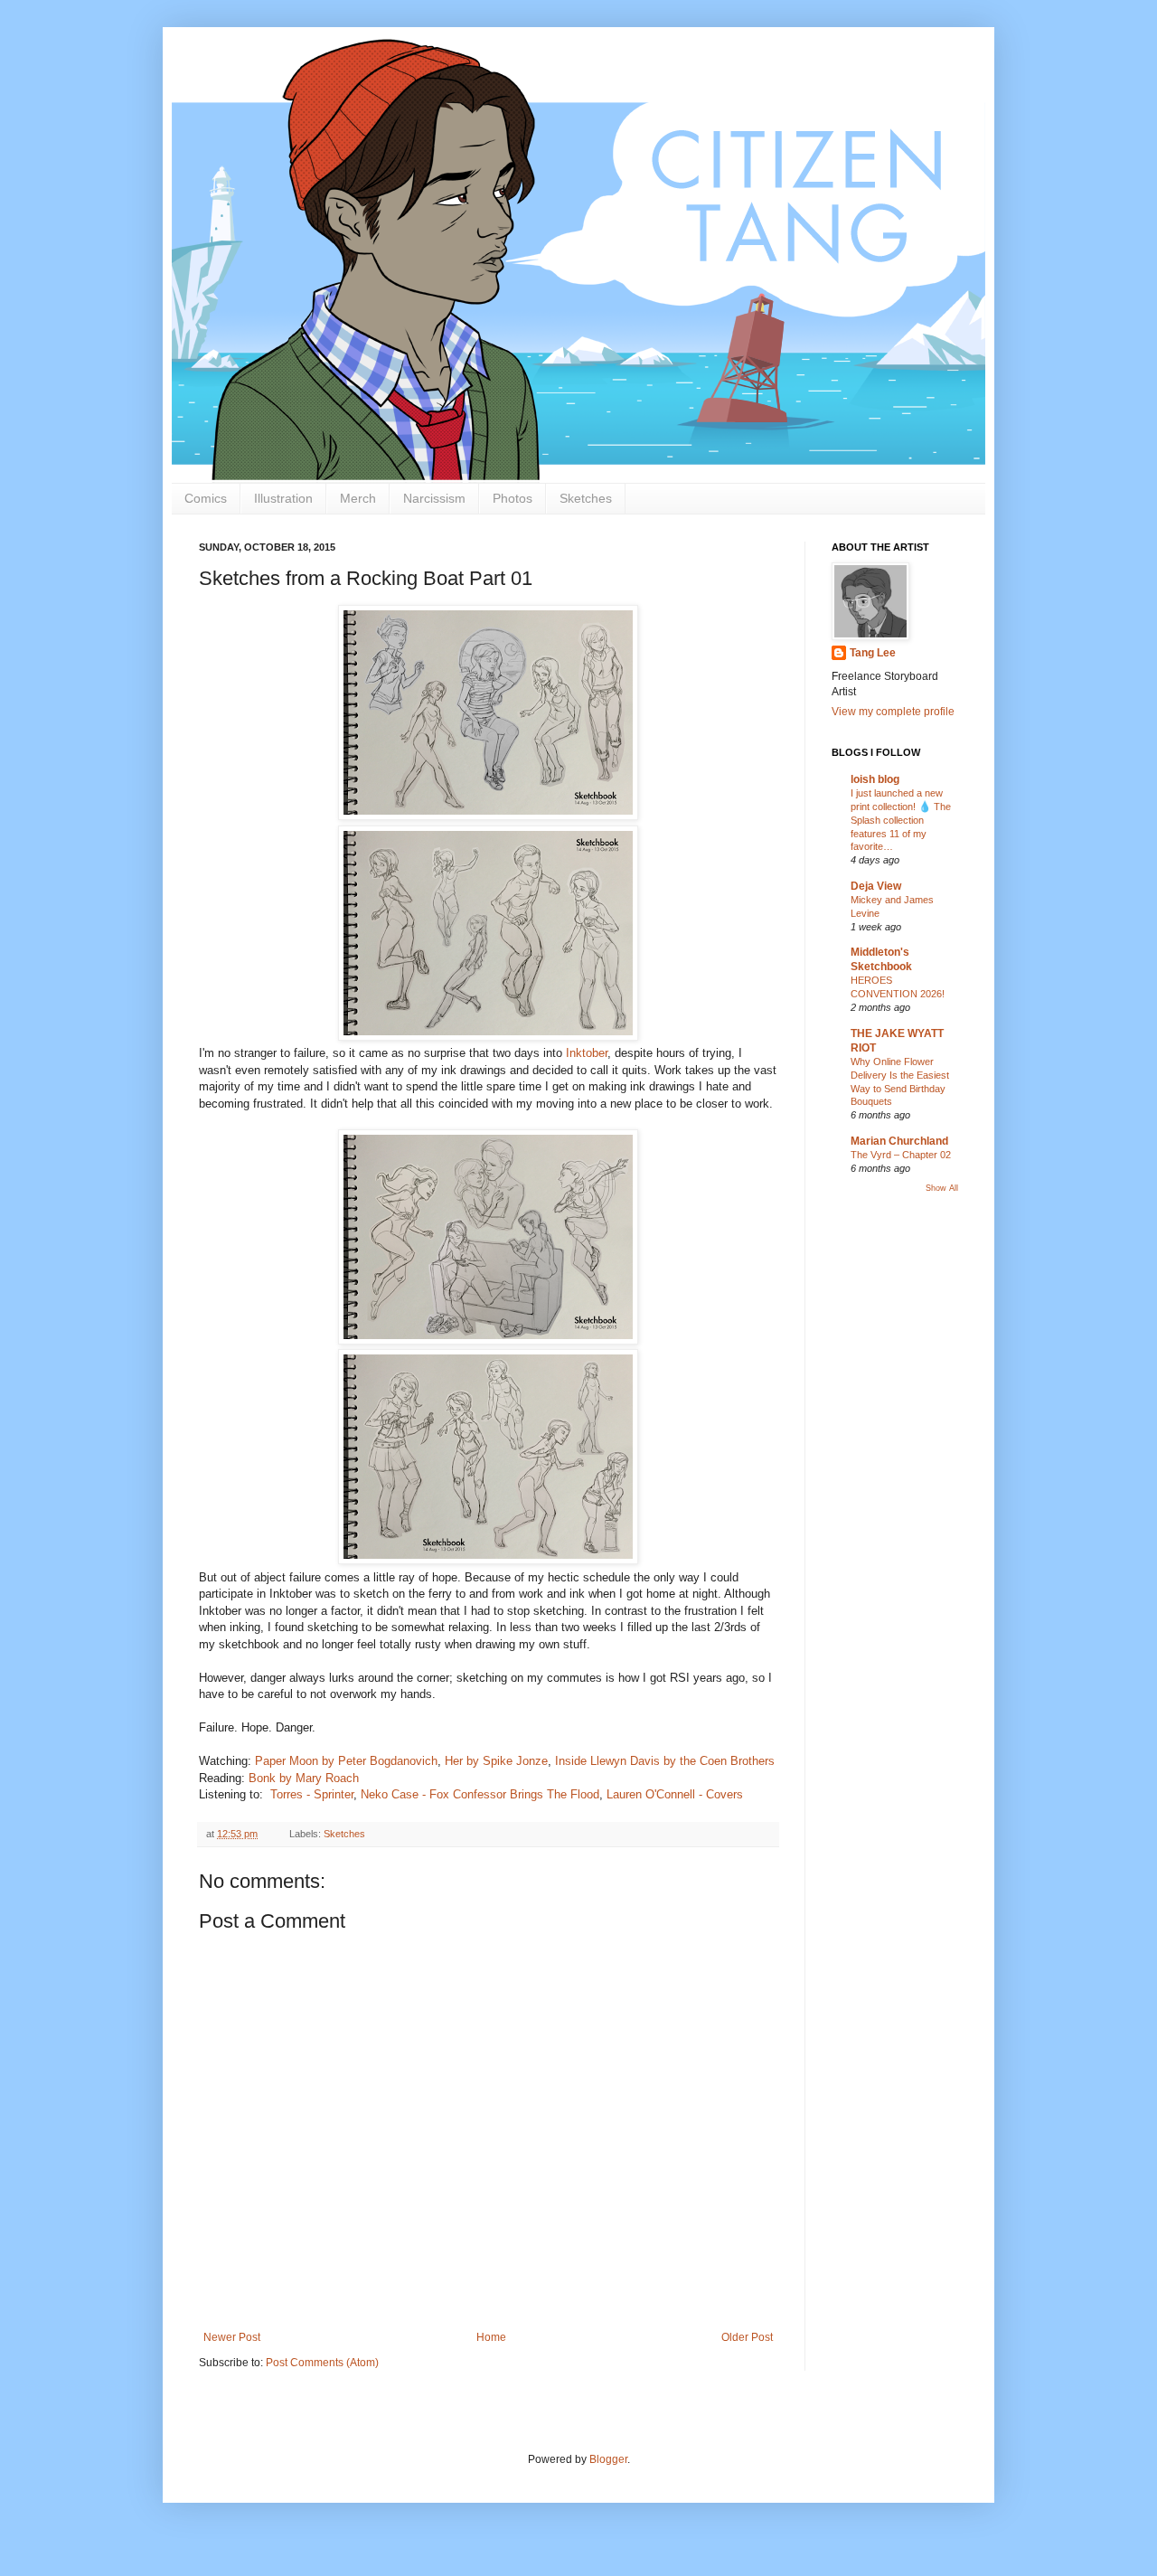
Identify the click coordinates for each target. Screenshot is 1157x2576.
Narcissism (434, 498)
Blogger (608, 2459)
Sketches (586, 498)
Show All (942, 1188)
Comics (206, 498)
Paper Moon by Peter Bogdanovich (346, 1761)
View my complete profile (893, 712)
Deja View (876, 886)
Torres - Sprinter (312, 1794)
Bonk (304, 1778)
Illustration (283, 498)
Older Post (747, 2337)
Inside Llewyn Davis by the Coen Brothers (665, 1761)
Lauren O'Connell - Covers (673, 1794)
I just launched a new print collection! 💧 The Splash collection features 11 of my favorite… (901, 820)
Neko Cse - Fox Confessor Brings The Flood (480, 1794)
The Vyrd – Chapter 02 (901, 1155)
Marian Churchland (899, 1141)
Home (491, 2337)
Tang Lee (873, 653)
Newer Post (232, 2337)
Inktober (587, 1053)
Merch (358, 498)
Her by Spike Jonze (496, 1761)
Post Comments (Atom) (322, 2363)
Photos (513, 498)
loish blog (875, 779)
